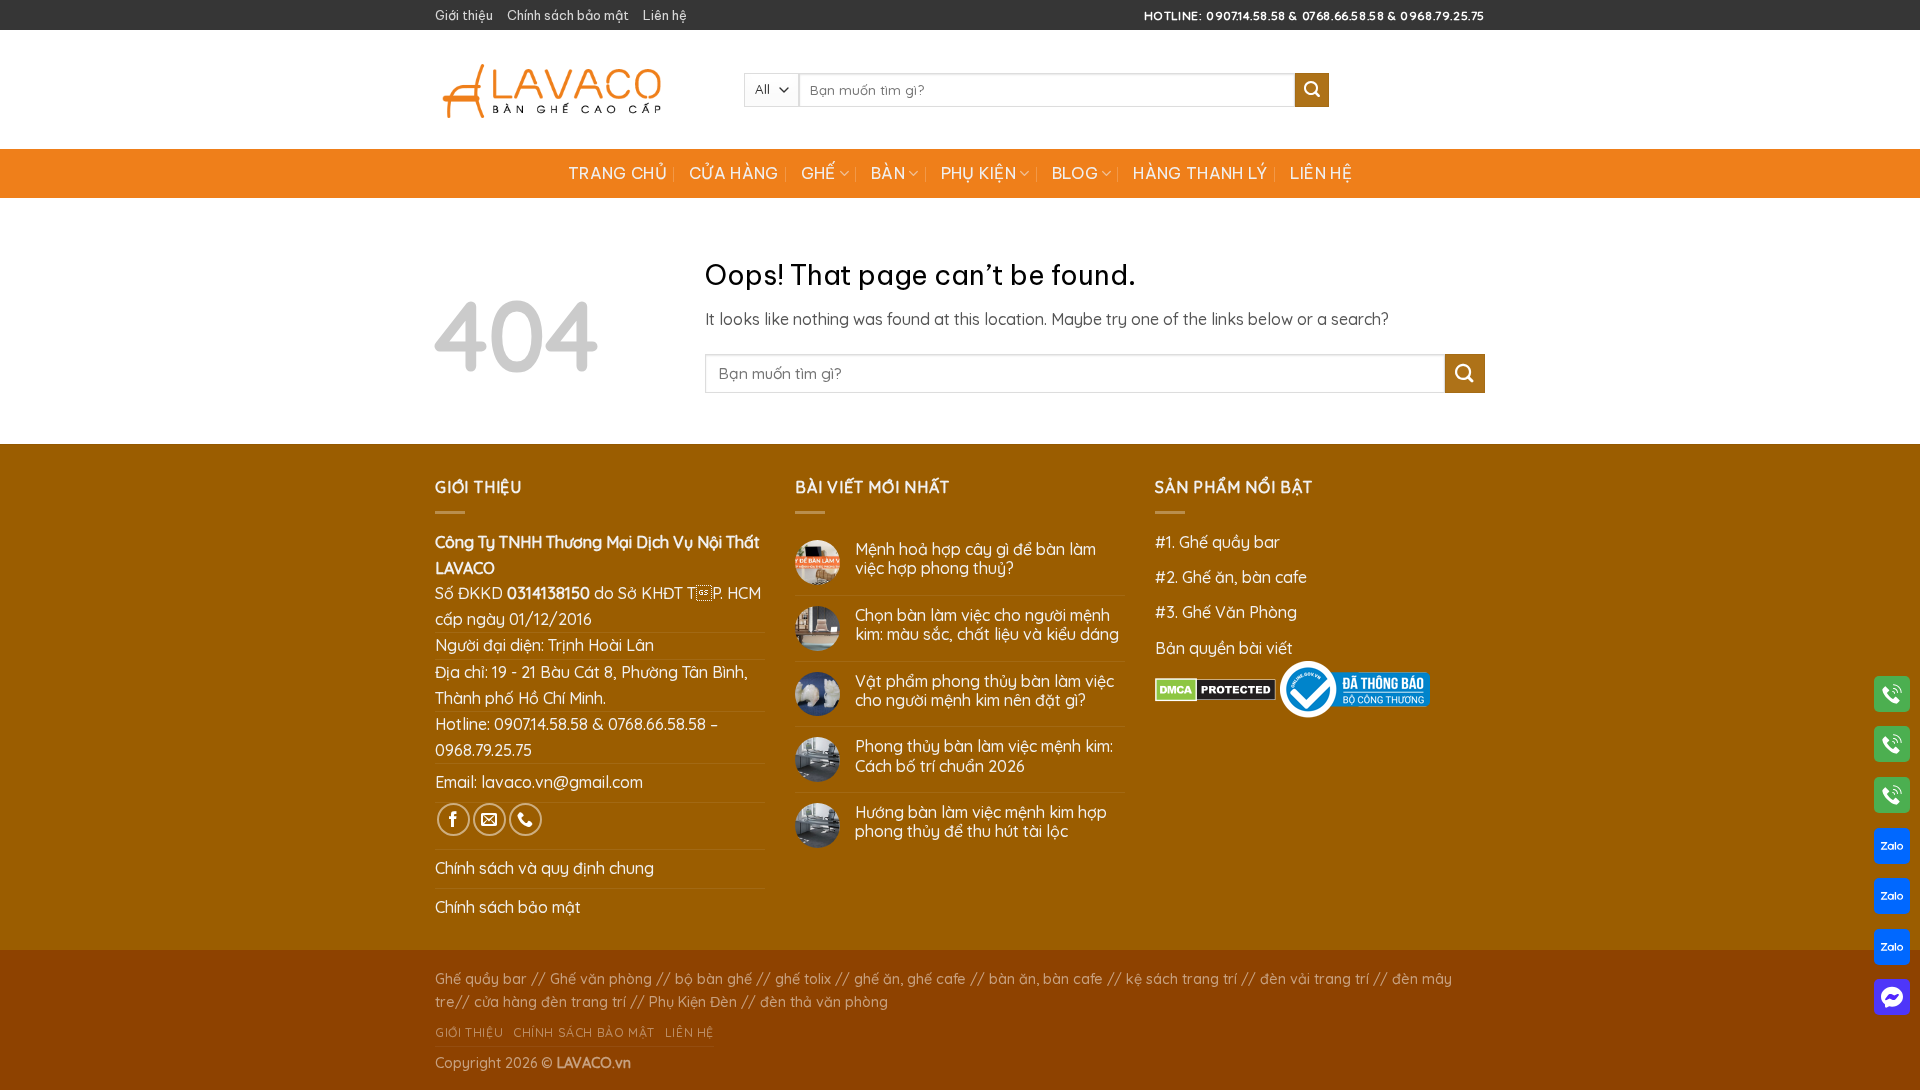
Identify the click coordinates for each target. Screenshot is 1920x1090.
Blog (1075, 173)
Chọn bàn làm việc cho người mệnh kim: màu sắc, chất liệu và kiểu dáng (987, 625)
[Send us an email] (489, 819)
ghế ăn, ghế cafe (910, 979)
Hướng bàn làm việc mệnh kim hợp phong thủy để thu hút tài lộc (981, 822)
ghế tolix (803, 979)
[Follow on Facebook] (453, 819)
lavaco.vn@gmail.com (562, 782)
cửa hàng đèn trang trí (550, 1002)
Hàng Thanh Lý (1200, 173)
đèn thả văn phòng (824, 1002)
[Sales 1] (1892, 850)
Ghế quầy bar (481, 979)
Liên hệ (665, 15)
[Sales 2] (1892, 900)
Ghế (818, 173)
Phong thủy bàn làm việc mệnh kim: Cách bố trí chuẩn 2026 (984, 756)
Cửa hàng (734, 173)
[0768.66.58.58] (1892, 748)
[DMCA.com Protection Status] (1215, 688)
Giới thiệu (464, 15)
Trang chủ (617, 173)
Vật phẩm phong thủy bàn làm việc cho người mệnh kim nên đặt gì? (984, 691)
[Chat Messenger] (1892, 1001)
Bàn (888, 173)
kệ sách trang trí (1181, 979)
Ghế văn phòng (601, 979)
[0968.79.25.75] (1892, 799)
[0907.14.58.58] (1892, 698)
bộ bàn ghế (713, 979)
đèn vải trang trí (1314, 979)
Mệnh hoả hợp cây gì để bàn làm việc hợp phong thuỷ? (975, 559)
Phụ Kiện (979, 173)
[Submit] (1312, 90)
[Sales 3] (1892, 951)
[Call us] (525, 819)
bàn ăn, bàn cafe (1046, 979)
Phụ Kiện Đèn (693, 1002)
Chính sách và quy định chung (544, 868)
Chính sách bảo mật (568, 15)
